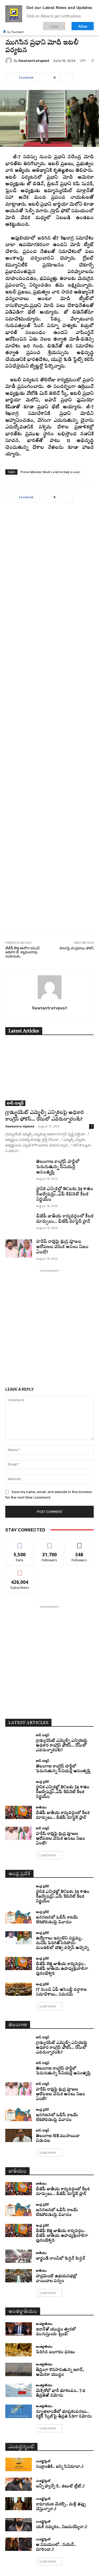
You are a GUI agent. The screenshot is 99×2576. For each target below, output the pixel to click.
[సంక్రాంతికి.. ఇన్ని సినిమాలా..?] (19, 2464)
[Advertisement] (49, 720)
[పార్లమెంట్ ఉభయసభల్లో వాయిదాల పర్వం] (19, 2276)
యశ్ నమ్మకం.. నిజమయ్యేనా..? (61, 2527)
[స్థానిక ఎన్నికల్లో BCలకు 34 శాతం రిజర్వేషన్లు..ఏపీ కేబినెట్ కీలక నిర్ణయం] (19, 1196)
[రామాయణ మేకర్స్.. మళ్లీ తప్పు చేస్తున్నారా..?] (19, 2504)
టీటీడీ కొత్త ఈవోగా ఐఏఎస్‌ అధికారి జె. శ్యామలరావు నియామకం (23, 952)
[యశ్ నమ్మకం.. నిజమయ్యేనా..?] (19, 2525)
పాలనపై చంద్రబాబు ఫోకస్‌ (77, 948)
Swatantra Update (20, 1126)
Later (54, 26)
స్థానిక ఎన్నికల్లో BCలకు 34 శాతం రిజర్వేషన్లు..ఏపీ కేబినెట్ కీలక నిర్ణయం (65, 1194)
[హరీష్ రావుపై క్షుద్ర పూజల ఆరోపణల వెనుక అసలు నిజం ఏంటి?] (19, 1248)
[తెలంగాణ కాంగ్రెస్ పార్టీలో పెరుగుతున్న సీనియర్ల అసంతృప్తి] (19, 1168)
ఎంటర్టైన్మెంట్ (43, 2461)
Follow (49, 1543)
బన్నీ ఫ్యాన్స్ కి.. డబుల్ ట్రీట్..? (60, 2486)
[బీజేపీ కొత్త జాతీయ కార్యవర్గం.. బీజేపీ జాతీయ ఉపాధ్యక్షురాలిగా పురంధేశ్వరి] (19, 1963)
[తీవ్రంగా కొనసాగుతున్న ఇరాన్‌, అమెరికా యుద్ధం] (19, 2369)
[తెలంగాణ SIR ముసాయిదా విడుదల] (19, 2135)
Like (20, 1543)
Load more (48, 1855)
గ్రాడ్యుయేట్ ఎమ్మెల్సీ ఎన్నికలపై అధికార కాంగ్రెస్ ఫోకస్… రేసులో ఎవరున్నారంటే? (62, 1746)
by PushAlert (16, 32)
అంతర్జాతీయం (44, 2324)
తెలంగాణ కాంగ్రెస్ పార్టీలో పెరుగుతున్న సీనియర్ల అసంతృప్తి (58, 1167)
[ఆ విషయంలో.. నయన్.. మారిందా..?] (19, 2544)
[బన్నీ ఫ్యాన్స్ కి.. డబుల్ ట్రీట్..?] (19, 2484)
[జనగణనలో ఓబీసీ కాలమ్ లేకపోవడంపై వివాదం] (19, 1917)
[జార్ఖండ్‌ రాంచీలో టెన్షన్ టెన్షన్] (19, 2256)
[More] (67, 78)
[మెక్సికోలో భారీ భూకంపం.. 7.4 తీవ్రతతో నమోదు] (19, 2390)
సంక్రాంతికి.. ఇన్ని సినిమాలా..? (60, 2467)
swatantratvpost (34, 61)
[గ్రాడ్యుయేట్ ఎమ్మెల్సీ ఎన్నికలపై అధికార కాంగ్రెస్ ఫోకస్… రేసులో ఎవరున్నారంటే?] (49, 1074)
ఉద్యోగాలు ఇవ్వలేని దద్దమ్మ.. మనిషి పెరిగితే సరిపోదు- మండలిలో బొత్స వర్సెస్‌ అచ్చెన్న (62, 1943)
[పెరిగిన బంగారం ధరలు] (19, 2350)
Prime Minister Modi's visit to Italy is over (50, 472)
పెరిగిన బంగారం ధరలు (55, 2352)
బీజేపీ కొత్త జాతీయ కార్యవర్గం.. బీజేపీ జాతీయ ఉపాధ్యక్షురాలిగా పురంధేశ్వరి (62, 1969)
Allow (83, 26)
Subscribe (20, 1570)
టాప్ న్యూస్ (15, 1103)
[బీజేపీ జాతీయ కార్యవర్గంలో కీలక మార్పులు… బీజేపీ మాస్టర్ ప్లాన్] (19, 1223)
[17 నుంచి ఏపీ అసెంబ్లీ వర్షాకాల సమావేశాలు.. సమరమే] (19, 1989)
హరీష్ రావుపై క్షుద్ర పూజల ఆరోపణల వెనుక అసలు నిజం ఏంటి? (62, 1247)
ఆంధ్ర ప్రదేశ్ (42, 1782)
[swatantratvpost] (10, 61)
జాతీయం (41, 1807)
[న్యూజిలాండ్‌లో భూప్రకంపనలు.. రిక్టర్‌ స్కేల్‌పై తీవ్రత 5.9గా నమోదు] (19, 2411)
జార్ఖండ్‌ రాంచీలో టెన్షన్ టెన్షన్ (61, 2259)
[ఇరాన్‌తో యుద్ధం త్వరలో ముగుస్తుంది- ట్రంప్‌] (19, 2329)
